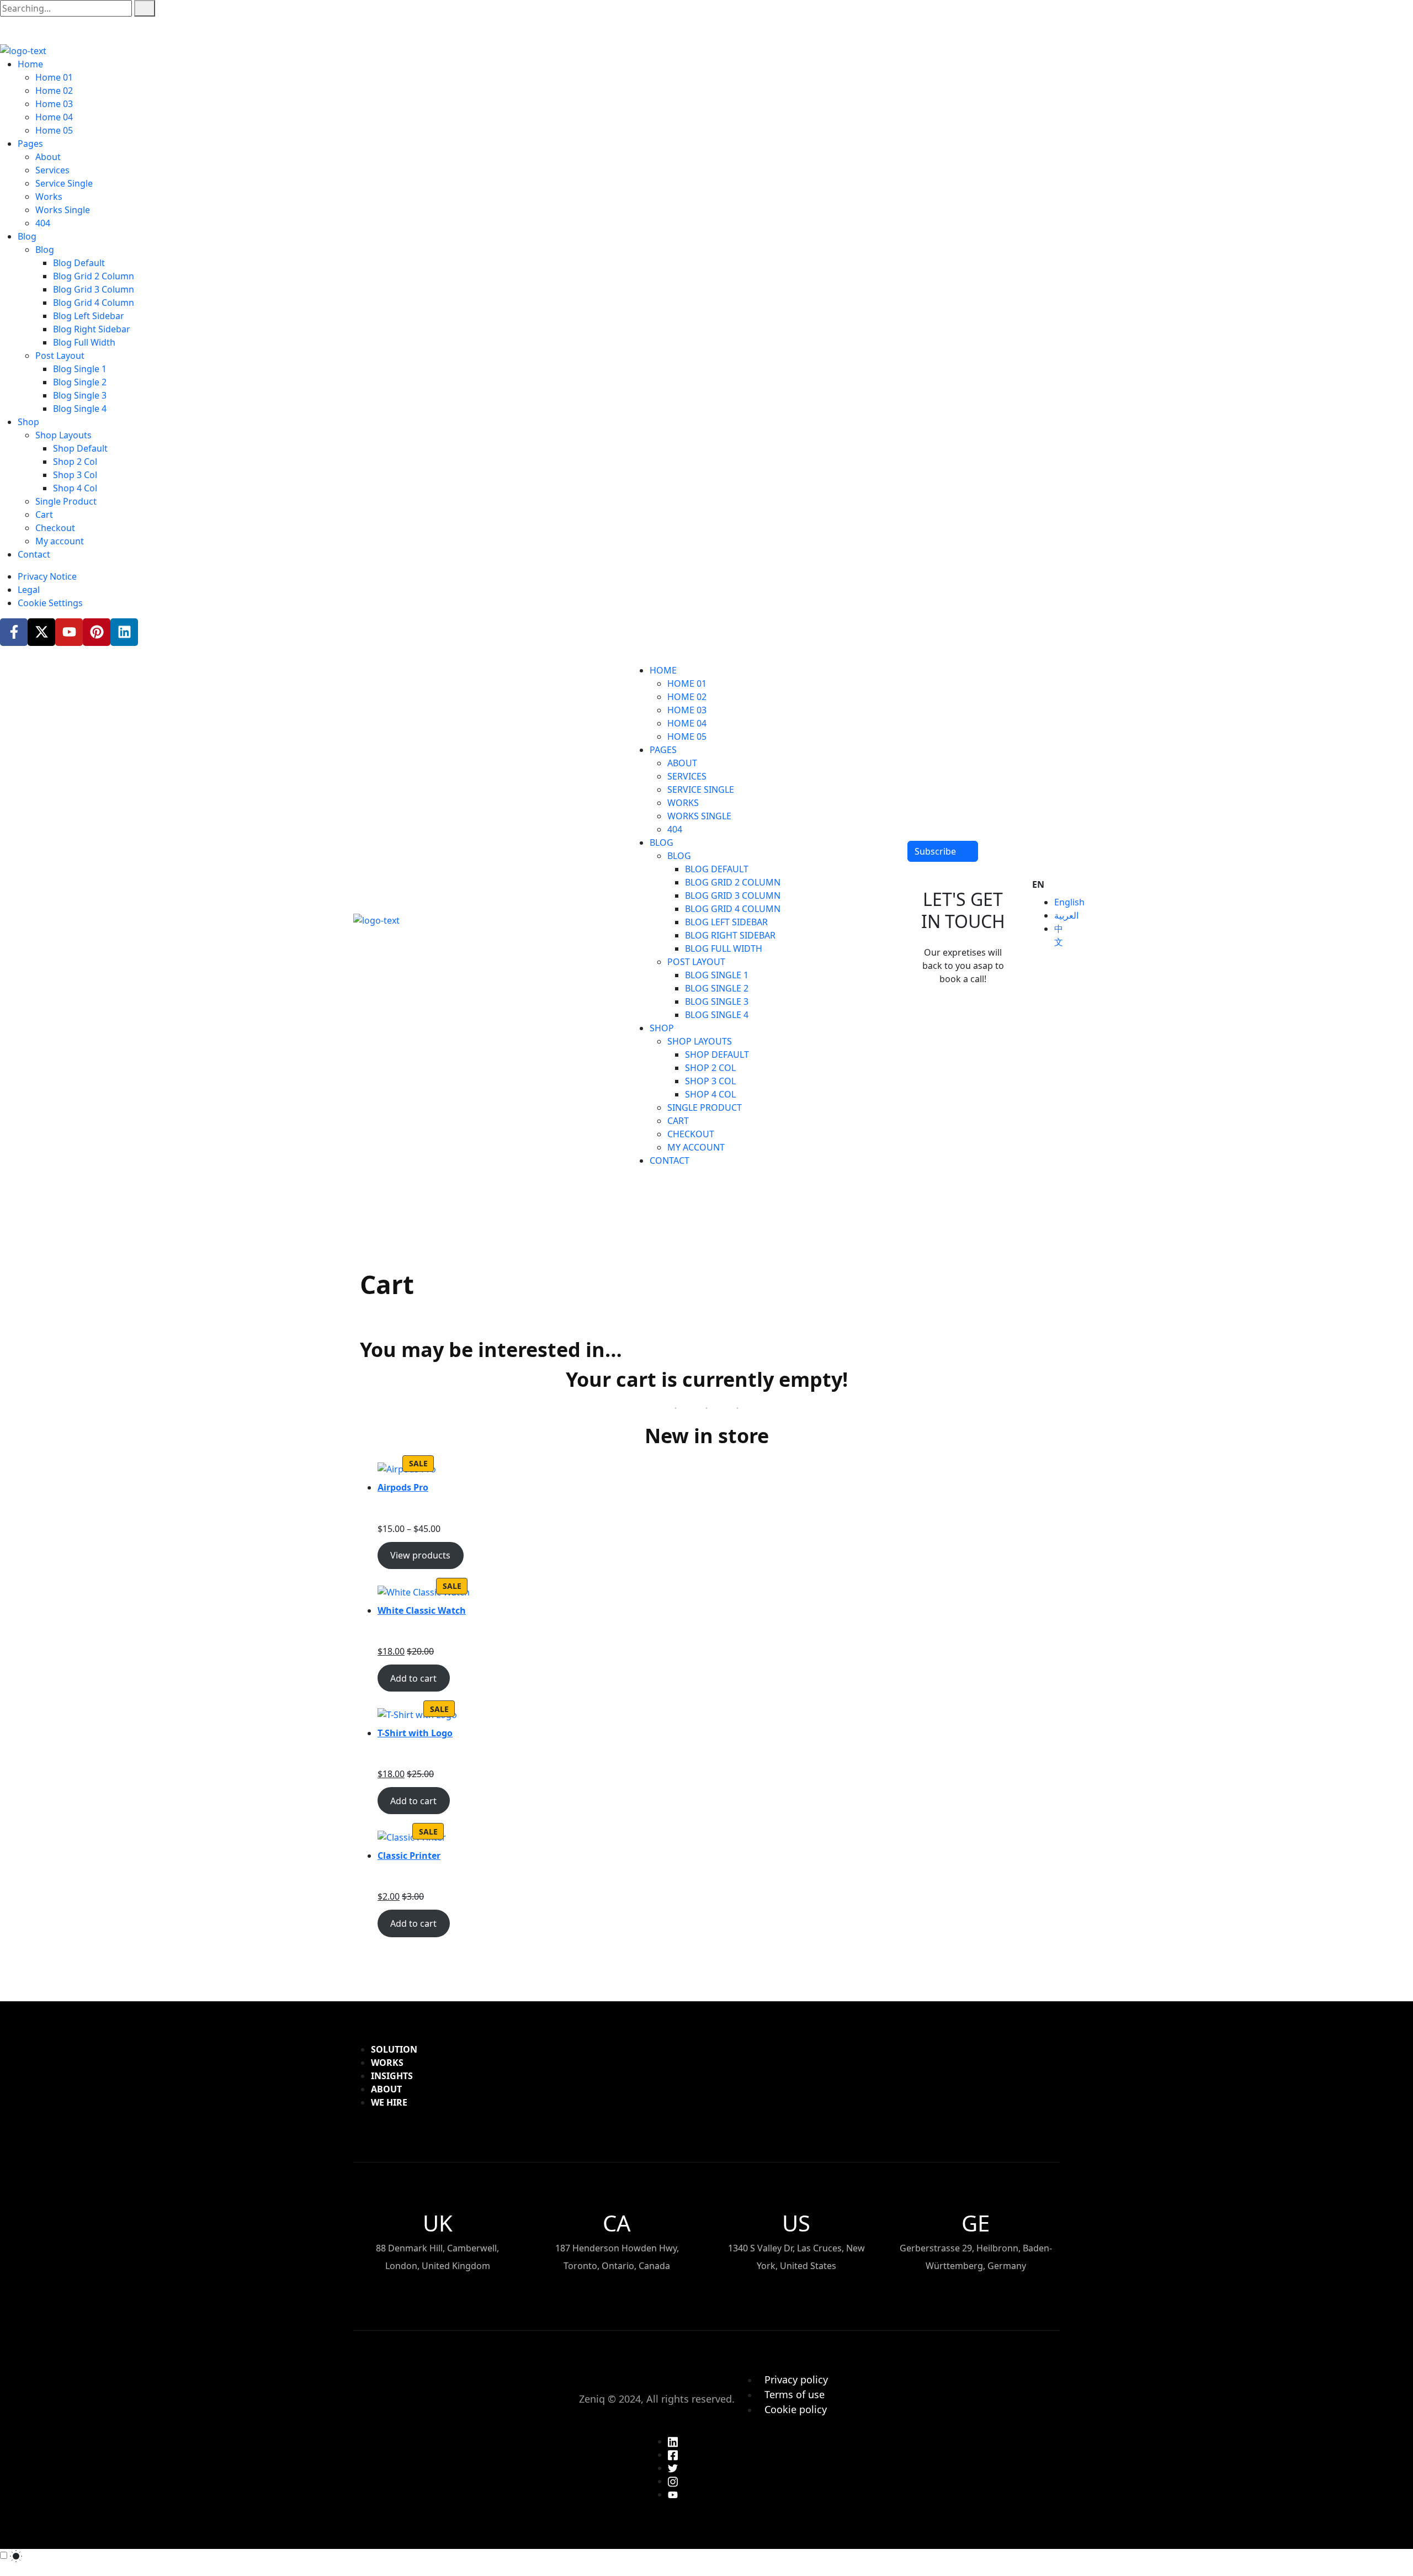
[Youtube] (69, 632)
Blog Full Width (84, 342)
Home (30, 64)
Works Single (63, 210)
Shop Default (80, 448)
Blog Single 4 (80, 409)
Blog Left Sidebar (89, 316)
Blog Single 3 (80, 395)
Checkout (55, 528)
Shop (28, 422)
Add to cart (413, 1678)
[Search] (145, 8)
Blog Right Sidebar (92, 329)
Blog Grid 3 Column (94, 289)
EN (1038, 884)
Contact (34, 554)
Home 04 (54, 117)
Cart (44, 515)
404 (43, 223)
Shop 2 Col (75, 462)
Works (49, 197)
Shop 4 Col (75, 488)
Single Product (66, 501)
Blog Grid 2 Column (94, 276)
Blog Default (79, 263)
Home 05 (54, 130)
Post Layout (60, 356)
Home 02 (54, 91)
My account (60, 541)
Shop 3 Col (75, 475)
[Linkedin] (124, 632)
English (1069, 902)
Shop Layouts (63, 435)
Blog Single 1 (80, 369)
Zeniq (592, 2399)
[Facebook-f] (14, 632)
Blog (27, 236)
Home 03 (54, 104)
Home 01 (54, 77)
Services (52, 170)
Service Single (64, 183)
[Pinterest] (97, 632)
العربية (1066, 915)
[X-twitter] (41, 632)
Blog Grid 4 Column (94, 303)
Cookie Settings (50, 603)
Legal (29, 590)
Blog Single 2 (80, 382)
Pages (30, 144)
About (48, 157)
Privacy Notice (47, 576)
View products (420, 1555)
